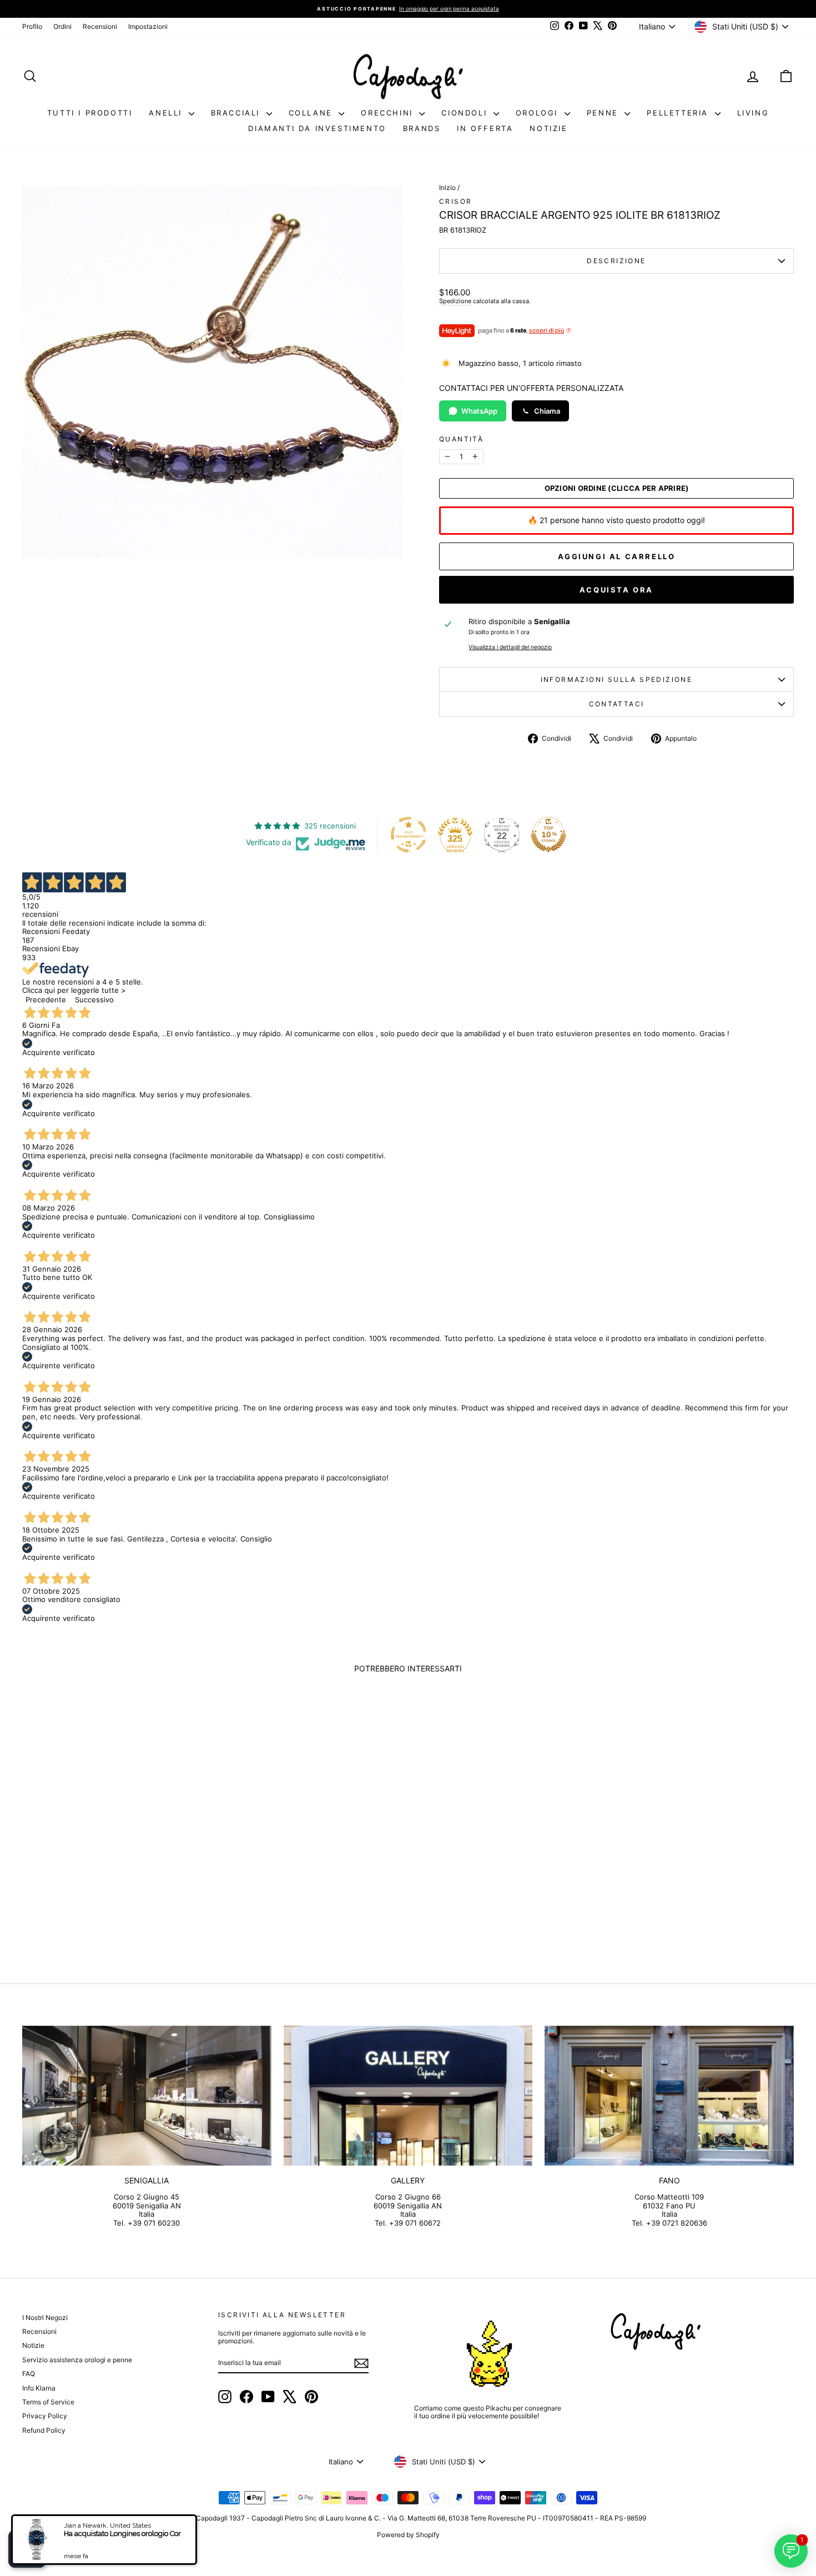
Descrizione (616, 261)
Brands (422, 128)
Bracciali (237, 113)
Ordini (62, 26)
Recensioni (100, 26)
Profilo (32, 26)
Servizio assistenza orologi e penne (77, 2360)
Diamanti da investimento (317, 128)
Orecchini (389, 113)
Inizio (447, 187)
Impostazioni (148, 26)
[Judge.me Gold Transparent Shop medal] (409, 835)
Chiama (547, 411)
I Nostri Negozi (45, 2318)
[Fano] (669, 2096)
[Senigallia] (147, 2096)
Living (753, 113)
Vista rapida (114, 1873)
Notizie (548, 128)
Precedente (46, 1000)
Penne (605, 113)
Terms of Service (48, 2402)
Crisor (455, 201)
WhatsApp (479, 411)
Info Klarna (39, 2388)
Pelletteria (679, 113)
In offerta (485, 128)
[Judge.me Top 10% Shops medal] (548, 835)
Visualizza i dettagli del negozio (510, 647)
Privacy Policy (45, 2416)
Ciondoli (466, 113)
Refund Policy (44, 2430)
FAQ (29, 2374)
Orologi (539, 113)
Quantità (461, 439)
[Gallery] (408, 2096)
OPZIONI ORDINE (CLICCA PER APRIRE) (617, 488)
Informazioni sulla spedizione (617, 679)
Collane (313, 113)
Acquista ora (616, 590)
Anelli (167, 113)
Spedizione (455, 301)
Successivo (94, 1000)
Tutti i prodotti (90, 113)
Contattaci (617, 704)
